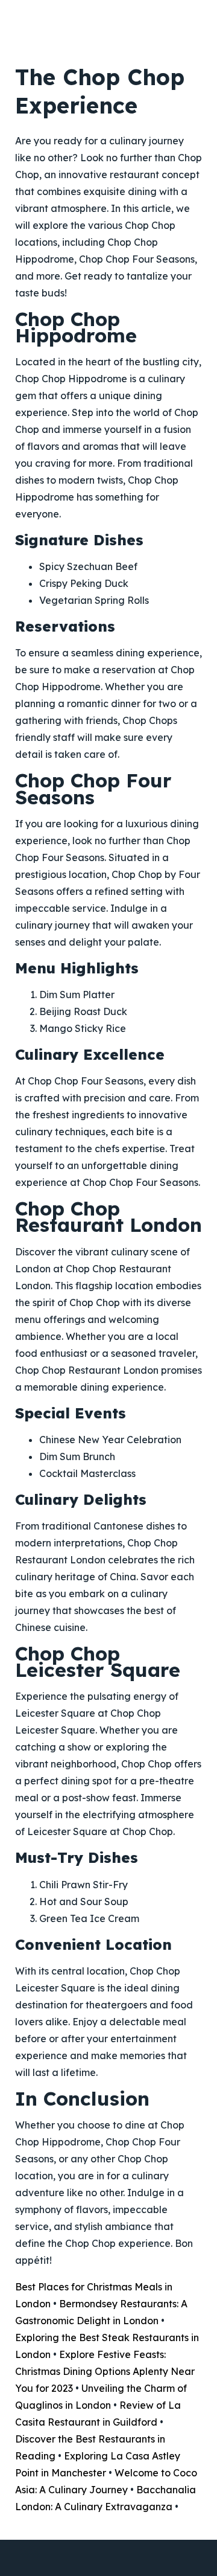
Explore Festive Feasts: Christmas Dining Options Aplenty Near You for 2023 (105, 2371)
